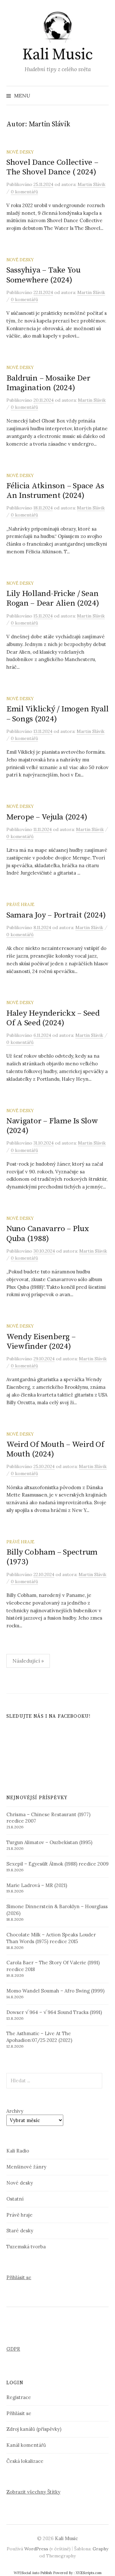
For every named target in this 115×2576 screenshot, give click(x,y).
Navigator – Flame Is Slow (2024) (52, 1126)
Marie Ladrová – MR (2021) (37, 1885)
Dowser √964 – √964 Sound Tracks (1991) (54, 2012)
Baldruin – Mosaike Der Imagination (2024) (48, 383)
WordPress (36, 2549)
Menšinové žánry (26, 2167)
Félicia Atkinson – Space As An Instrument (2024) (55, 491)
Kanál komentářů (26, 2445)
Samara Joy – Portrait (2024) (56, 915)
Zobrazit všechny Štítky (33, 2492)
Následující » (28, 1661)
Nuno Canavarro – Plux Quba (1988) (48, 1233)
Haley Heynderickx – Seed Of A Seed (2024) (53, 1018)
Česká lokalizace (25, 2461)
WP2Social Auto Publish (33, 2573)
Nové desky (20, 152)
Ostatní (15, 2199)
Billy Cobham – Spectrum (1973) (52, 1557)
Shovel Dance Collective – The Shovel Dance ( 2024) (52, 167)
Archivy (15, 2111)
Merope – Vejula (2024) (47, 817)
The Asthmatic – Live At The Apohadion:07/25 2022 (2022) (39, 2037)
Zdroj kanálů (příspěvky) (34, 2429)
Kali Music (57, 55)
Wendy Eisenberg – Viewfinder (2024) (41, 1342)
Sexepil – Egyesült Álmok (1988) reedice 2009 (57, 1864)
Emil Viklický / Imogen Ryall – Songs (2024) (57, 714)
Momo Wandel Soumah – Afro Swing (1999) (55, 1991)
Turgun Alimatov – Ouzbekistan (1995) (49, 1842)
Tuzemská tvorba (26, 2247)
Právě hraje (20, 904)
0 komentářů (24, 192)
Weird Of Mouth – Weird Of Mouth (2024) (55, 1449)
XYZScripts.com (89, 2573)
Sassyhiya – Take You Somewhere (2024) (43, 275)
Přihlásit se (19, 2277)
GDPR (13, 2349)
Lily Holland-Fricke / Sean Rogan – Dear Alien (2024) (53, 598)
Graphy (100, 2549)
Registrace (19, 2397)
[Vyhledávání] (103, 96)
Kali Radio (18, 2151)
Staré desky (20, 2231)
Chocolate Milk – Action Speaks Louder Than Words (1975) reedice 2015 (51, 1938)
